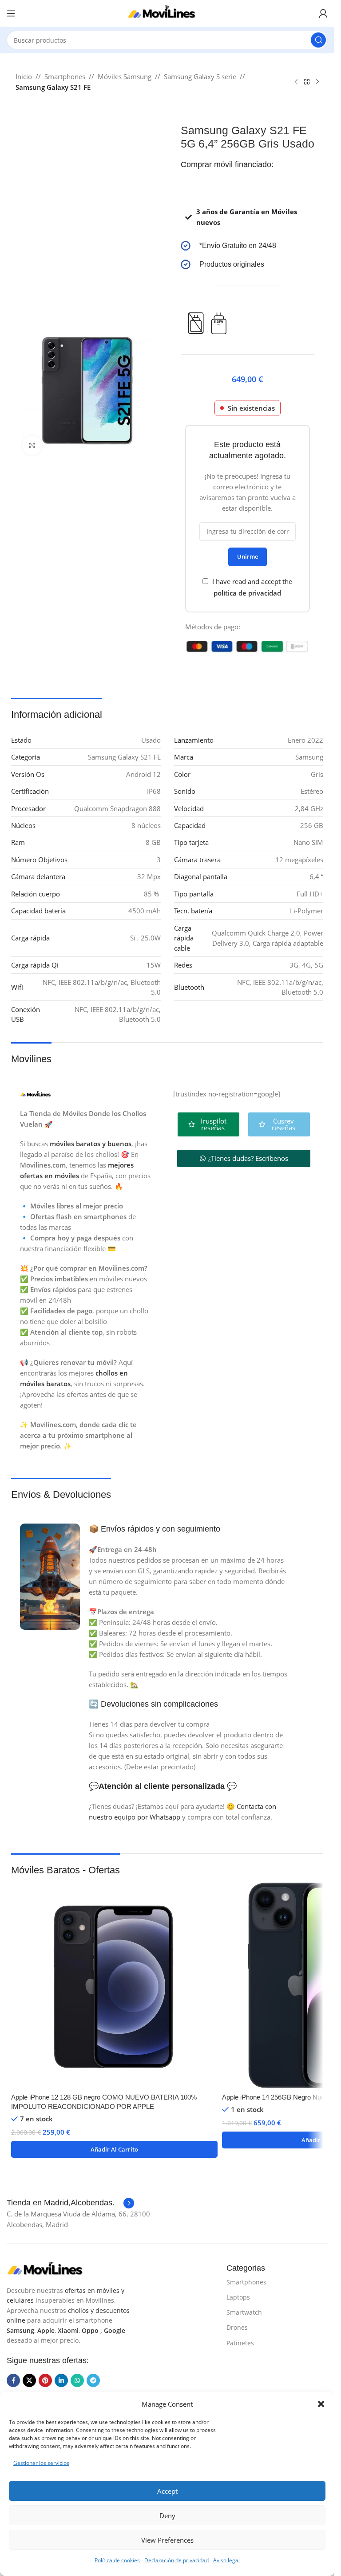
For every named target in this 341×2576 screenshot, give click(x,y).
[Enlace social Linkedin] (61, 2380)
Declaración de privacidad (176, 2560)
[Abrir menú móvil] (11, 13)
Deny (167, 2516)
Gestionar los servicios (41, 2463)
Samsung (20, 2330)
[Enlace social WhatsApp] (77, 2380)
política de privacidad (247, 593)
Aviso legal (226, 2560)
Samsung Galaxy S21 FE (53, 87)
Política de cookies (117, 2560)
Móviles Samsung (125, 76)
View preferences (167, 2540)
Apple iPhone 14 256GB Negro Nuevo (277, 2097)
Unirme (248, 556)
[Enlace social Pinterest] (45, 2380)
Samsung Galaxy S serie (200, 76)
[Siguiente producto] (317, 82)
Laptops (238, 2297)
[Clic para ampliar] (32, 446)
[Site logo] (167, 12)
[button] (321, 2404)
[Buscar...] (318, 40)
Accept (167, 2491)
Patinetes (240, 2343)
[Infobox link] (248, 246)
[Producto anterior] (296, 82)
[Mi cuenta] (323, 13)
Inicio (24, 76)
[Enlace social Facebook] (13, 2380)
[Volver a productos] (307, 82)
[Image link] (51, 2268)
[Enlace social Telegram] (93, 2380)
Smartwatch (244, 2312)
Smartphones (65, 76)
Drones (237, 2327)
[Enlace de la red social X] (29, 2380)
